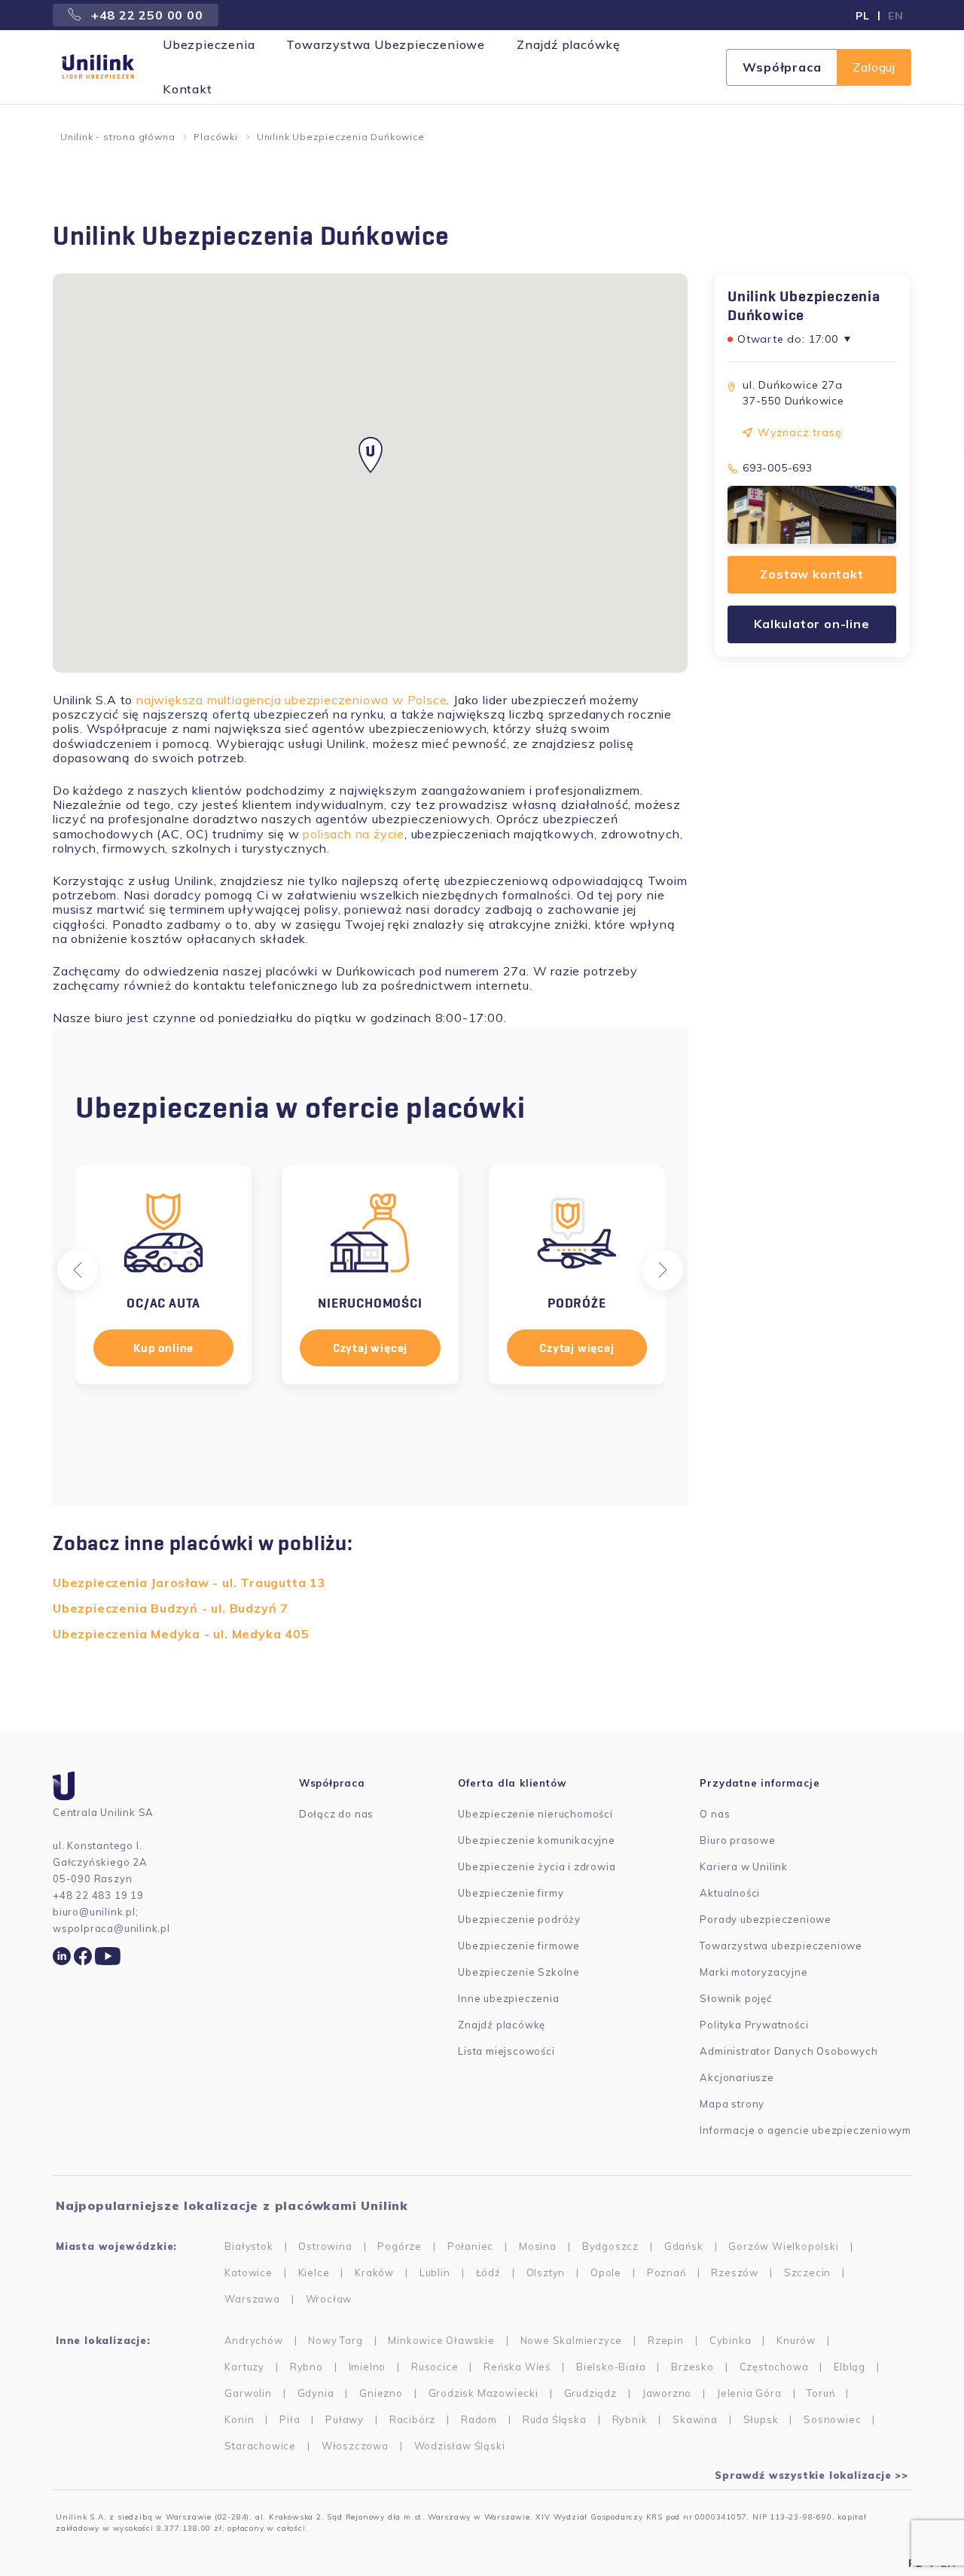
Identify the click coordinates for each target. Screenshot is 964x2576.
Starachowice (260, 2446)
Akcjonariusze (737, 2077)
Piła (290, 2419)
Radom (479, 2419)
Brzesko (692, 2367)
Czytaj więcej (370, 1348)
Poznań (667, 2272)
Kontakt (188, 89)
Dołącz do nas (336, 1814)
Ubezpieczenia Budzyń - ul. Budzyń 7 (171, 1608)
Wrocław (329, 2299)
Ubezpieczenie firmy (511, 1893)
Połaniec (470, 2246)
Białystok (249, 2246)
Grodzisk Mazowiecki (484, 2393)
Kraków (374, 2272)
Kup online (163, 1348)
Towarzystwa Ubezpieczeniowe (386, 44)
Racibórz (412, 2419)
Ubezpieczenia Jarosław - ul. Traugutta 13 (189, 1583)
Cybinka (731, 2340)
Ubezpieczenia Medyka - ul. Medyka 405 (181, 1634)
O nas (715, 1814)
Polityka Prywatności (754, 2025)
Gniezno (381, 2393)
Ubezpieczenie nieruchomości (535, 1814)
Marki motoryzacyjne (754, 1972)
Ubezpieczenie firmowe (519, 1946)
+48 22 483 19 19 (98, 1895)
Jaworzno (667, 2393)
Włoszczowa (355, 2446)
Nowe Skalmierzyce (572, 2340)
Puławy (345, 2419)
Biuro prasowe (737, 1840)
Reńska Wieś (517, 2367)
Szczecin (807, 2272)
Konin (239, 2419)
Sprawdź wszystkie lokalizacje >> (811, 2475)
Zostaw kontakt (811, 575)
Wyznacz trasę (799, 432)
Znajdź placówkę (569, 44)
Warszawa (252, 2299)
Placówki (215, 137)
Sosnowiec (832, 2419)
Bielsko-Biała (611, 2367)
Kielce (314, 2272)
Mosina (538, 2246)
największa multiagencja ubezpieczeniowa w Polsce (291, 700)
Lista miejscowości (506, 2051)
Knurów (796, 2340)
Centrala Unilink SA (103, 1812)
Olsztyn (546, 2272)
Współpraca (782, 67)
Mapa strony (732, 2104)
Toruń (821, 2393)
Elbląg (850, 2367)
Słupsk (761, 2419)
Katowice (248, 2272)
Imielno (368, 2367)
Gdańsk (684, 2246)
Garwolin (248, 2393)
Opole (606, 2272)
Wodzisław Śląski (460, 2446)
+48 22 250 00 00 (145, 15)
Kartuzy (244, 2367)
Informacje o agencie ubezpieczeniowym (805, 2130)
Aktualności (730, 1893)
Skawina (695, 2419)
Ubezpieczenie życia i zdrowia (537, 1866)
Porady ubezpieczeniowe (766, 1919)
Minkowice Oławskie (441, 2340)
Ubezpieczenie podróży (519, 1919)
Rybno (307, 2367)
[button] (78, 1270)
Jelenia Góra (749, 2393)
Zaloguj (874, 67)
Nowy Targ (335, 2340)
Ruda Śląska (555, 2419)
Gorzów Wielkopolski (783, 2246)
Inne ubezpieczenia (508, 1998)
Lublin (435, 2272)
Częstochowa (774, 2367)
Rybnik (630, 2419)
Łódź (488, 2272)
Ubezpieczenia (209, 44)
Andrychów (253, 2340)
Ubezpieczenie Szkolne (519, 1972)
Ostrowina (325, 2246)
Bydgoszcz (610, 2246)
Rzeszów (735, 2272)
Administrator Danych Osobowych (789, 2051)
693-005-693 (778, 468)
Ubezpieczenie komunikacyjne (537, 1840)
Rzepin (666, 2340)
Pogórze (400, 2246)
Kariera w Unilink (744, 1866)
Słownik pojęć (735, 1998)
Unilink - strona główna (117, 137)
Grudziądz (590, 2393)
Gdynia (316, 2393)
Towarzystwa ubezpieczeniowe (781, 1946)
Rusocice (435, 2367)
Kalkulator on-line (811, 624)
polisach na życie (354, 834)
